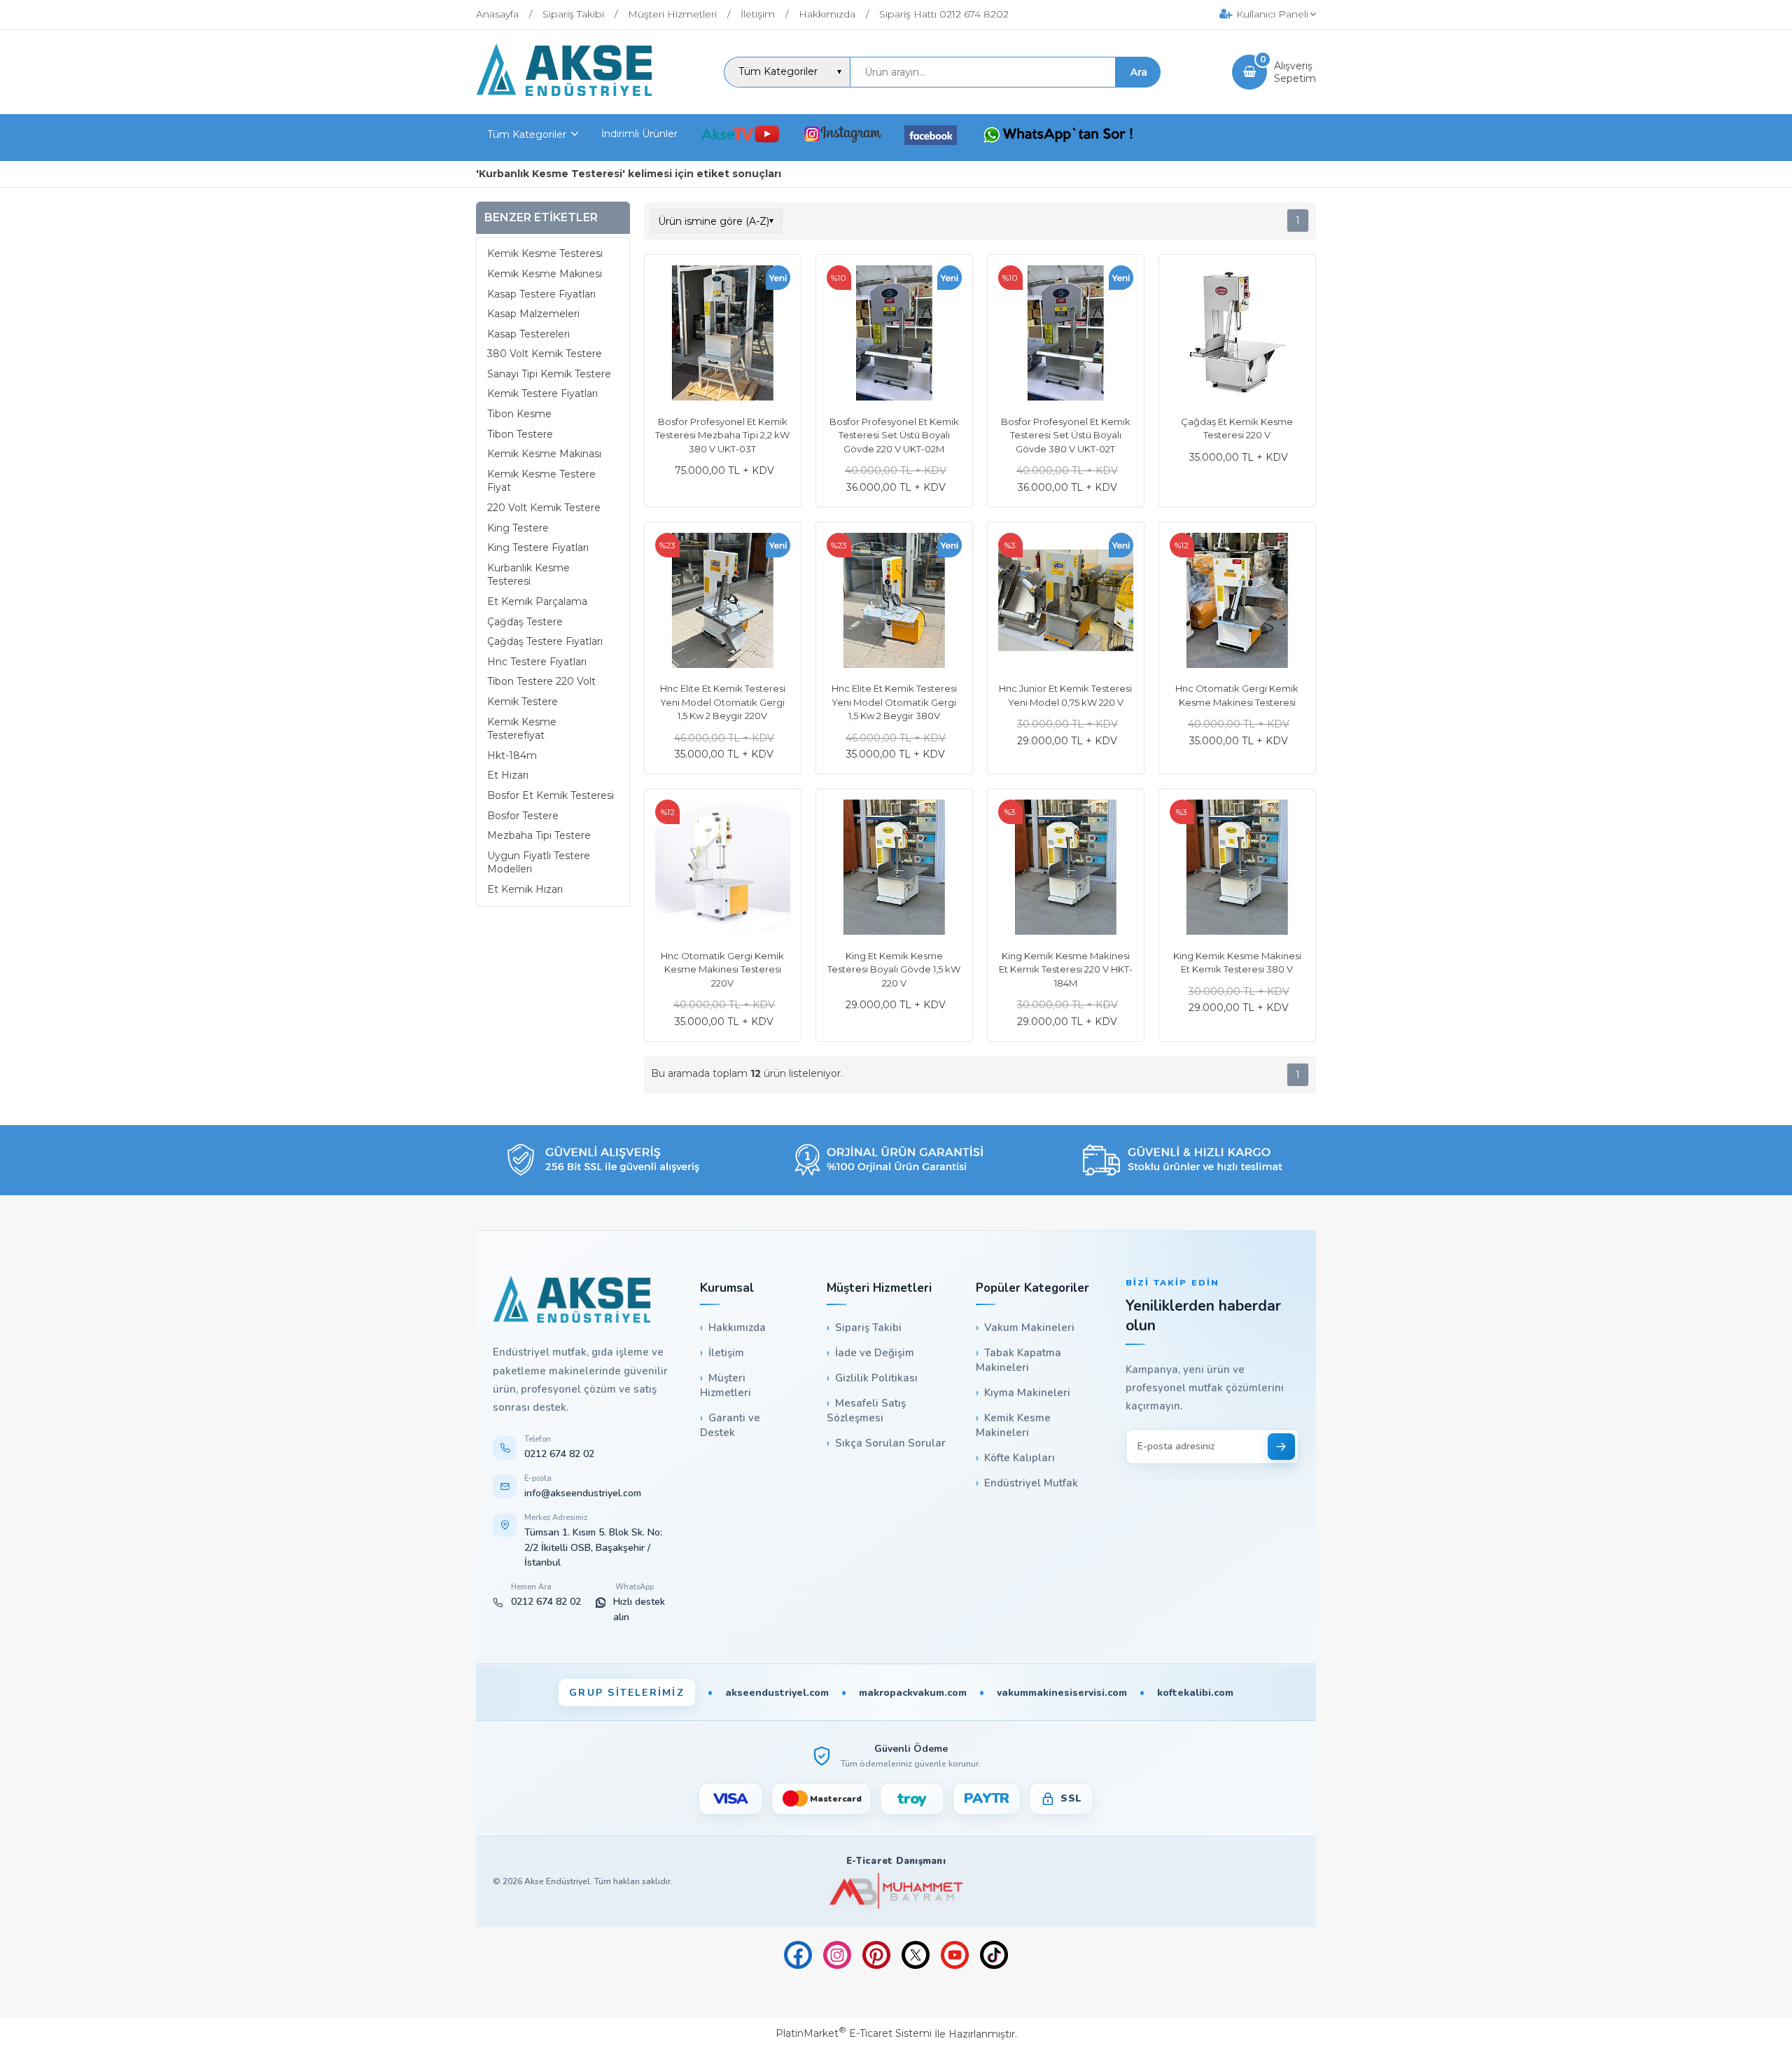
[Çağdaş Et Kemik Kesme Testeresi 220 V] (1237, 335)
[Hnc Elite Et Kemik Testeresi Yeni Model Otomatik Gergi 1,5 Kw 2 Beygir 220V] (723, 602)
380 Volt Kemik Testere (545, 354)
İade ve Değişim (875, 1353)
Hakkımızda (737, 1328)
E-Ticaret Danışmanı (896, 1861)
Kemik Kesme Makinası (544, 454)
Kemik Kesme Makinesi (545, 274)
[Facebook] (931, 138)
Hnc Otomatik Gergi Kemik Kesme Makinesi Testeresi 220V (722, 969)
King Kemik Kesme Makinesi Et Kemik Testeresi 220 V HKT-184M (1066, 969)
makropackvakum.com (913, 1693)
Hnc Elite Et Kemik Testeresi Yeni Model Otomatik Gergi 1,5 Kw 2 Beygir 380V (894, 702)
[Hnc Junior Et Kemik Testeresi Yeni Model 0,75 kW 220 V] (1066, 602)
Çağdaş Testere (525, 622)
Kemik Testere (523, 702)
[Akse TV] (740, 137)
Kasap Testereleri (528, 334)
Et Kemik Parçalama (537, 601)
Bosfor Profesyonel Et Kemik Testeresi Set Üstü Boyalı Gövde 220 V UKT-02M (894, 435)
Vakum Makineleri (1029, 1328)
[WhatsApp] (1058, 137)
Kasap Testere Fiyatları (541, 294)
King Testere (518, 528)
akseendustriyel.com (777, 1693)
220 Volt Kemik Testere (544, 508)
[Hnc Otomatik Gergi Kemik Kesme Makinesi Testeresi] (1237, 602)
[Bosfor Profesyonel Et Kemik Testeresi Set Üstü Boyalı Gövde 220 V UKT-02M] (894, 335)
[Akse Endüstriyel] (564, 92)
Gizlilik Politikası (876, 1378)
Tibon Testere (520, 434)
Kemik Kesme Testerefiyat (522, 729)
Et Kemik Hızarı (525, 889)
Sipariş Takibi (868, 1328)
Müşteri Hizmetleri (726, 1385)
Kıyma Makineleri (1027, 1393)
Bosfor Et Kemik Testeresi (551, 795)
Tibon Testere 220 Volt (541, 682)
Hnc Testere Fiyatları (537, 662)
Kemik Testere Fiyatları (542, 394)
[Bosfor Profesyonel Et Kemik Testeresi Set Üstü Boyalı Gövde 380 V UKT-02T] (1066, 335)
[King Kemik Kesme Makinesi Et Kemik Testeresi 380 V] (1237, 869)
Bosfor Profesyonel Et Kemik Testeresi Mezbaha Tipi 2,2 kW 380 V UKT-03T (722, 435)
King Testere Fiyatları (538, 548)
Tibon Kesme (519, 414)
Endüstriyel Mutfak (1031, 1483)
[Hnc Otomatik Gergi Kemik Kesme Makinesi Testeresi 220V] (723, 869)
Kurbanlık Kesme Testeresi (528, 575)
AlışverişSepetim (1295, 72)
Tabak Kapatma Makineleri (1018, 1360)
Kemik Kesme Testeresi (545, 254)
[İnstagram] (842, 137)
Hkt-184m (512, 755)
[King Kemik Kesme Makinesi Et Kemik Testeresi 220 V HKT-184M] (1066, 869)
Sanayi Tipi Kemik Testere (549, 374)
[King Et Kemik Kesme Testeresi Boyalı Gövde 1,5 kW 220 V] (894, 869)
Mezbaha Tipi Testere (539, 835)
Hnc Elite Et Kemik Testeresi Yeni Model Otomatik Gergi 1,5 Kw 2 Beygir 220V (723, 702)
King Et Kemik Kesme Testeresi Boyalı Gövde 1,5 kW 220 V (894, 969)
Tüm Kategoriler (527, 134)
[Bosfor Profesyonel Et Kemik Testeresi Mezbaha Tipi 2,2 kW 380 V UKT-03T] (723, 335)
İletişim (726, 1353)
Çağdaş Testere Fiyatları (545, 641)
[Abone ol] (1281, 1447)
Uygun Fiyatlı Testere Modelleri (539, 863)
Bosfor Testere (523, 816)
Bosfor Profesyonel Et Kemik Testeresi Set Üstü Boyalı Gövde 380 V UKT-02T (1066, 435)
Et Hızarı (508, 776)
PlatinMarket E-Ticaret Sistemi (854, 2033)
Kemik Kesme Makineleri (1013, 1425)
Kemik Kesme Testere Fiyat (541, 481)
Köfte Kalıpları (1020, 1458)
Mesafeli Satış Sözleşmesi (866, 1410)
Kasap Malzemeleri (533, 314)
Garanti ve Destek (730, 1425)
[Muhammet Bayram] (896, 1891)
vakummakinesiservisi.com (1062, 1693)
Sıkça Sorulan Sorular (890, 1443)
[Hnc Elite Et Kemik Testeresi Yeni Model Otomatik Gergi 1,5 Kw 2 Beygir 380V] (894, 602)
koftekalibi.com (1195, 1693)
